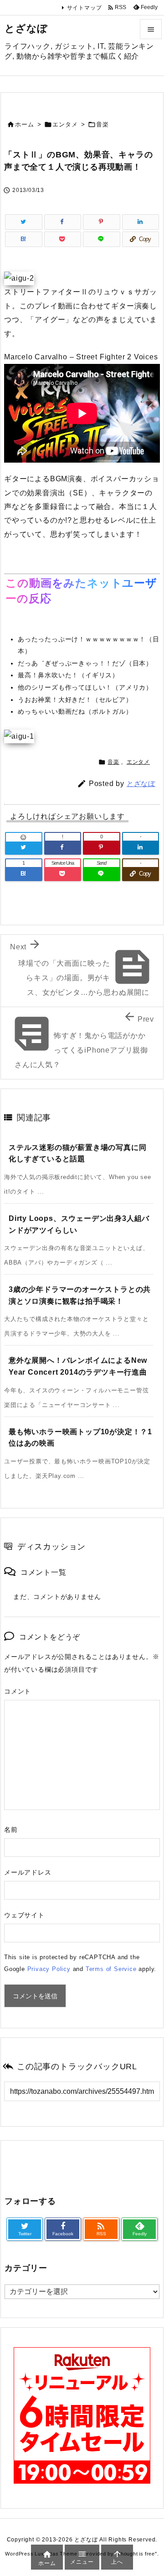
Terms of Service (111, 1969)
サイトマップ (85, 8)
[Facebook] (63, 222)
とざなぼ (141, 784)
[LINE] (102, 239)
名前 (11, 1830)
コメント (18, 1691)
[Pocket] (63, 239)
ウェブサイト (24, 1915)
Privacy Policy (49, 1969)
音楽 (102, 124)
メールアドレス (28, 1872)
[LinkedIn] (141, 222)
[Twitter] (24, 222)
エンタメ (65, 124)
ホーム (24, 124)
